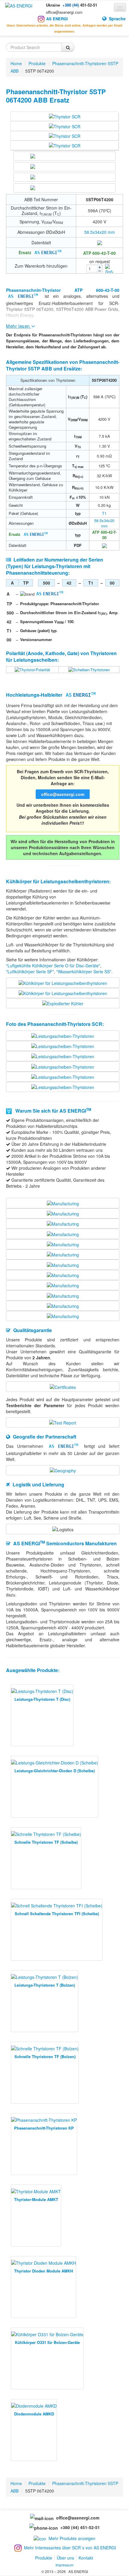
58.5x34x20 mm (100, 232)
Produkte (44, 2558)
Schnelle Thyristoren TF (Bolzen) (45, 2056)
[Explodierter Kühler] (63, 1003)
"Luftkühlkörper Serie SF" (30, 971)
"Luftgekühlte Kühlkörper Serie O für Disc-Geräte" (53, 966)
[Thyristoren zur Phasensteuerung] (65, 116)
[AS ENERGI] (19, 5)
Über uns (65, 2558)
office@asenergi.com (64, 12)
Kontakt (86, 2558)
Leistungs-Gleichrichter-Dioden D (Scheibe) (55, 1771)
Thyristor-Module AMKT (36, 2199)
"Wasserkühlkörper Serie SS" (84, 971)
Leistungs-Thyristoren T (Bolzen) (45, 1985)
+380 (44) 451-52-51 (79, 2527)
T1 (104, 513)
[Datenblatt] (100, 242)
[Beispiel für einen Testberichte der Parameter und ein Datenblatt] (63, 1422)
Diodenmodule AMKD (34, 2414)
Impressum (64, 2565)
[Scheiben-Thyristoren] (89, 669)
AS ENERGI (57, 19)
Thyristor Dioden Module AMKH (43, 2271)
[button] (92, 15)
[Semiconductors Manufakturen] (63, 1203)
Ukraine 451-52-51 (72, 5)
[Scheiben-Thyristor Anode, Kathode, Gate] (32, 669)
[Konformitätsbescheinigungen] (63, 1386)
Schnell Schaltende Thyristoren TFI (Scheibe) (57, 1914)
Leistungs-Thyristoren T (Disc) (42, 1699)
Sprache (117, 19)
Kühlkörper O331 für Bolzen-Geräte (47, 2342)
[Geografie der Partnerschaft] (63, 1470)
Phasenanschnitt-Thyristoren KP (44, 2128)
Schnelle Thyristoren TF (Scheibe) (46, 1842)
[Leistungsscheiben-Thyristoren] (63, 1035)
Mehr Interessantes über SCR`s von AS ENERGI (70, 2548)
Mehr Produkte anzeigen (72, 2538)
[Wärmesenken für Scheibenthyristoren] (63, 982)
